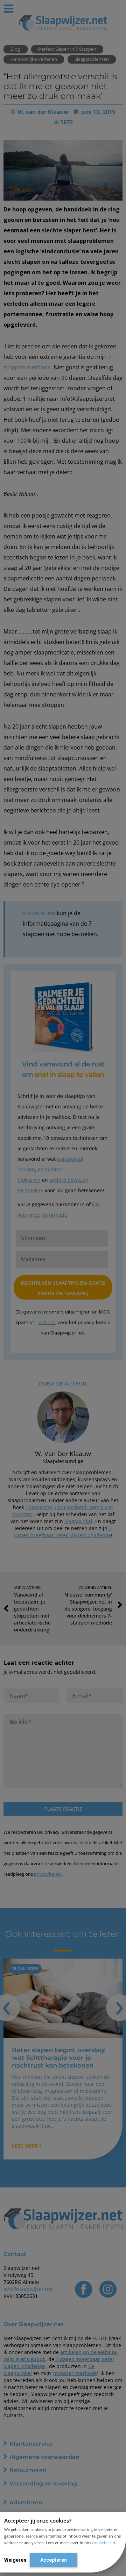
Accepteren (54, 2560)
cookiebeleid (104, 2543)
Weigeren (15, 2560)
